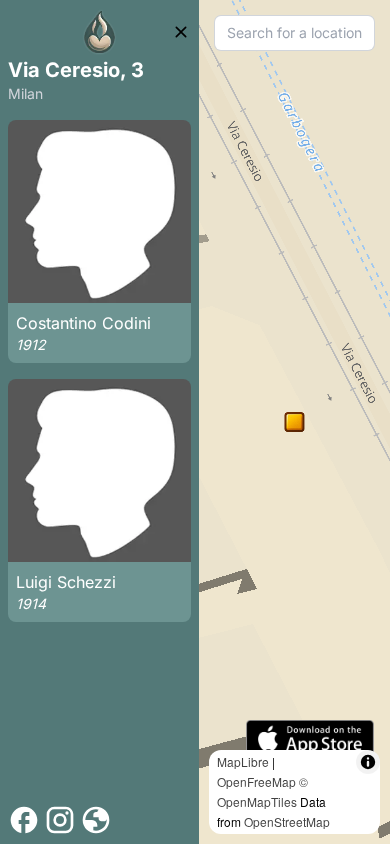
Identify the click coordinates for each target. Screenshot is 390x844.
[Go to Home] (100, 32)
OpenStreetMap (287, 821)
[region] (294, 422)
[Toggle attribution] (368, 762)
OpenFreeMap (256, 781)
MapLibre (243, 761)
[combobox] (294, 33)
